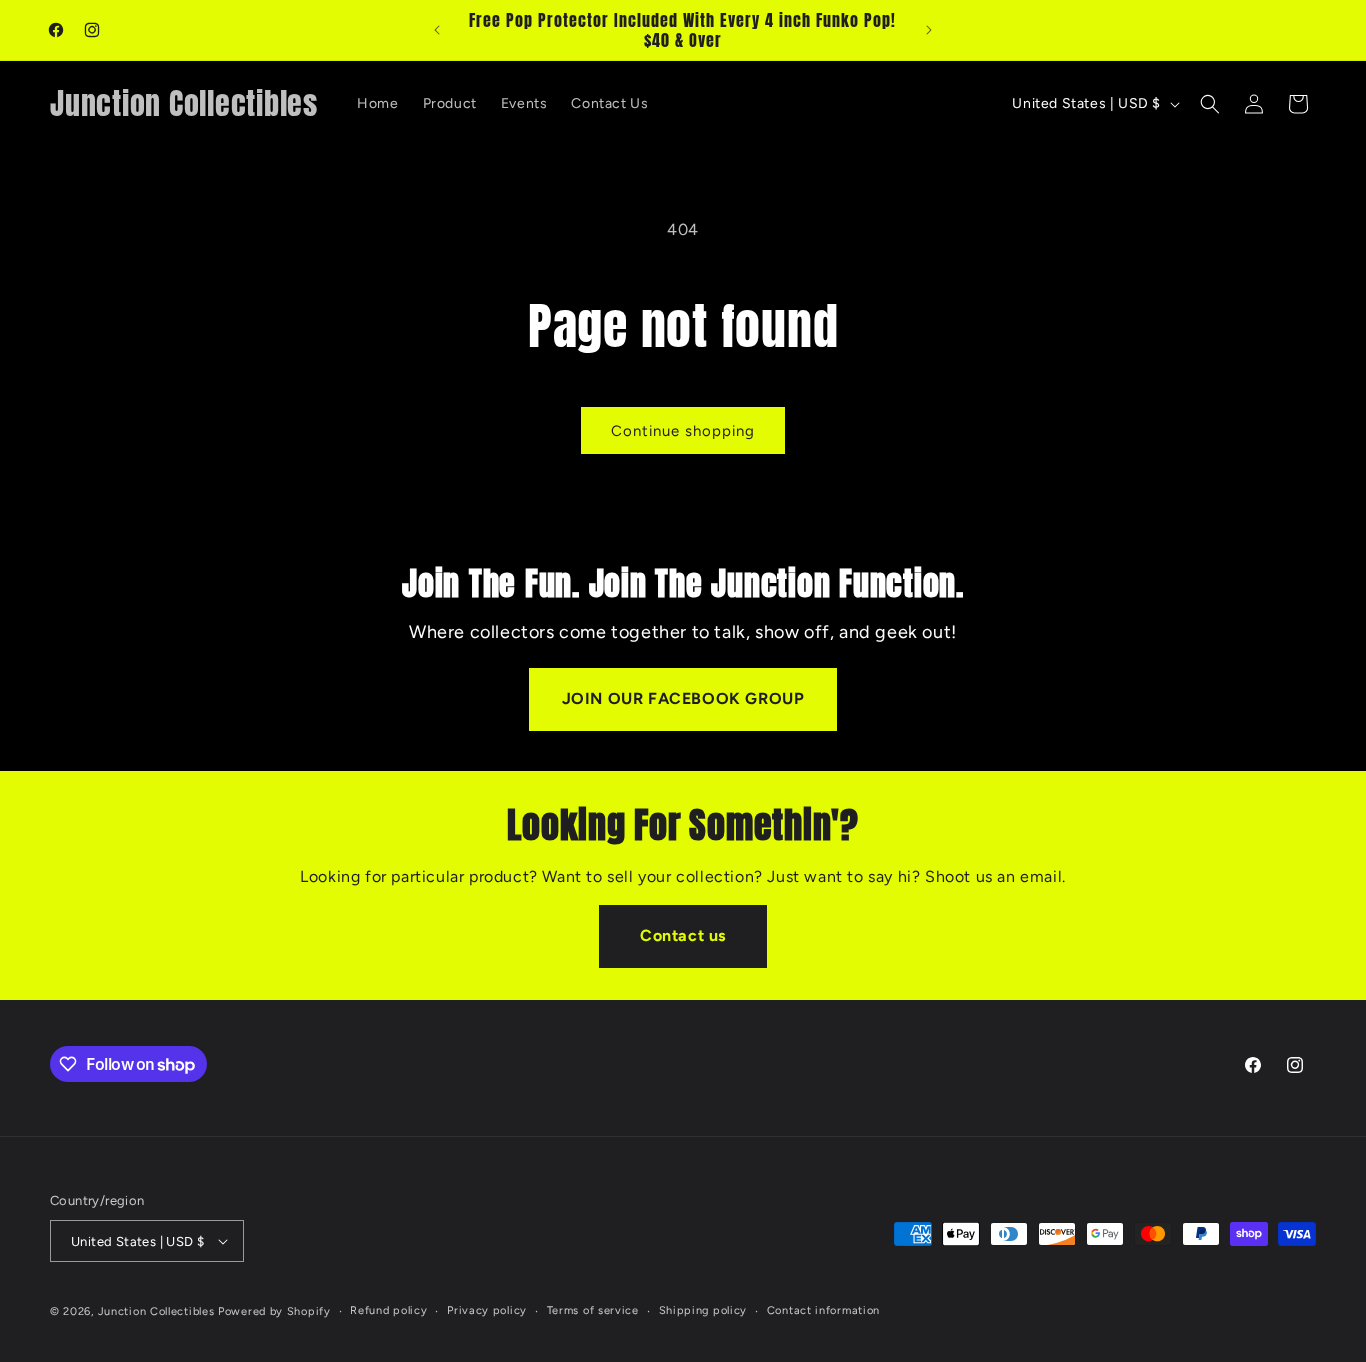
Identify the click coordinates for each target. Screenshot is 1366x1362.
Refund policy (388, 1310)
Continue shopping (683, 431)
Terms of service (593, 1310)
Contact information (823, 1310)
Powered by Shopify (274, 1311)
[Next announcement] (929, 30)
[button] (1210, 104)
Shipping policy (703, 1310)
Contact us (683, 935)
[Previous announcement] (437, 30)
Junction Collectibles (156, 1311)
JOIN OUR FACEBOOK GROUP (683, 698)
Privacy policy (487, 1310)
